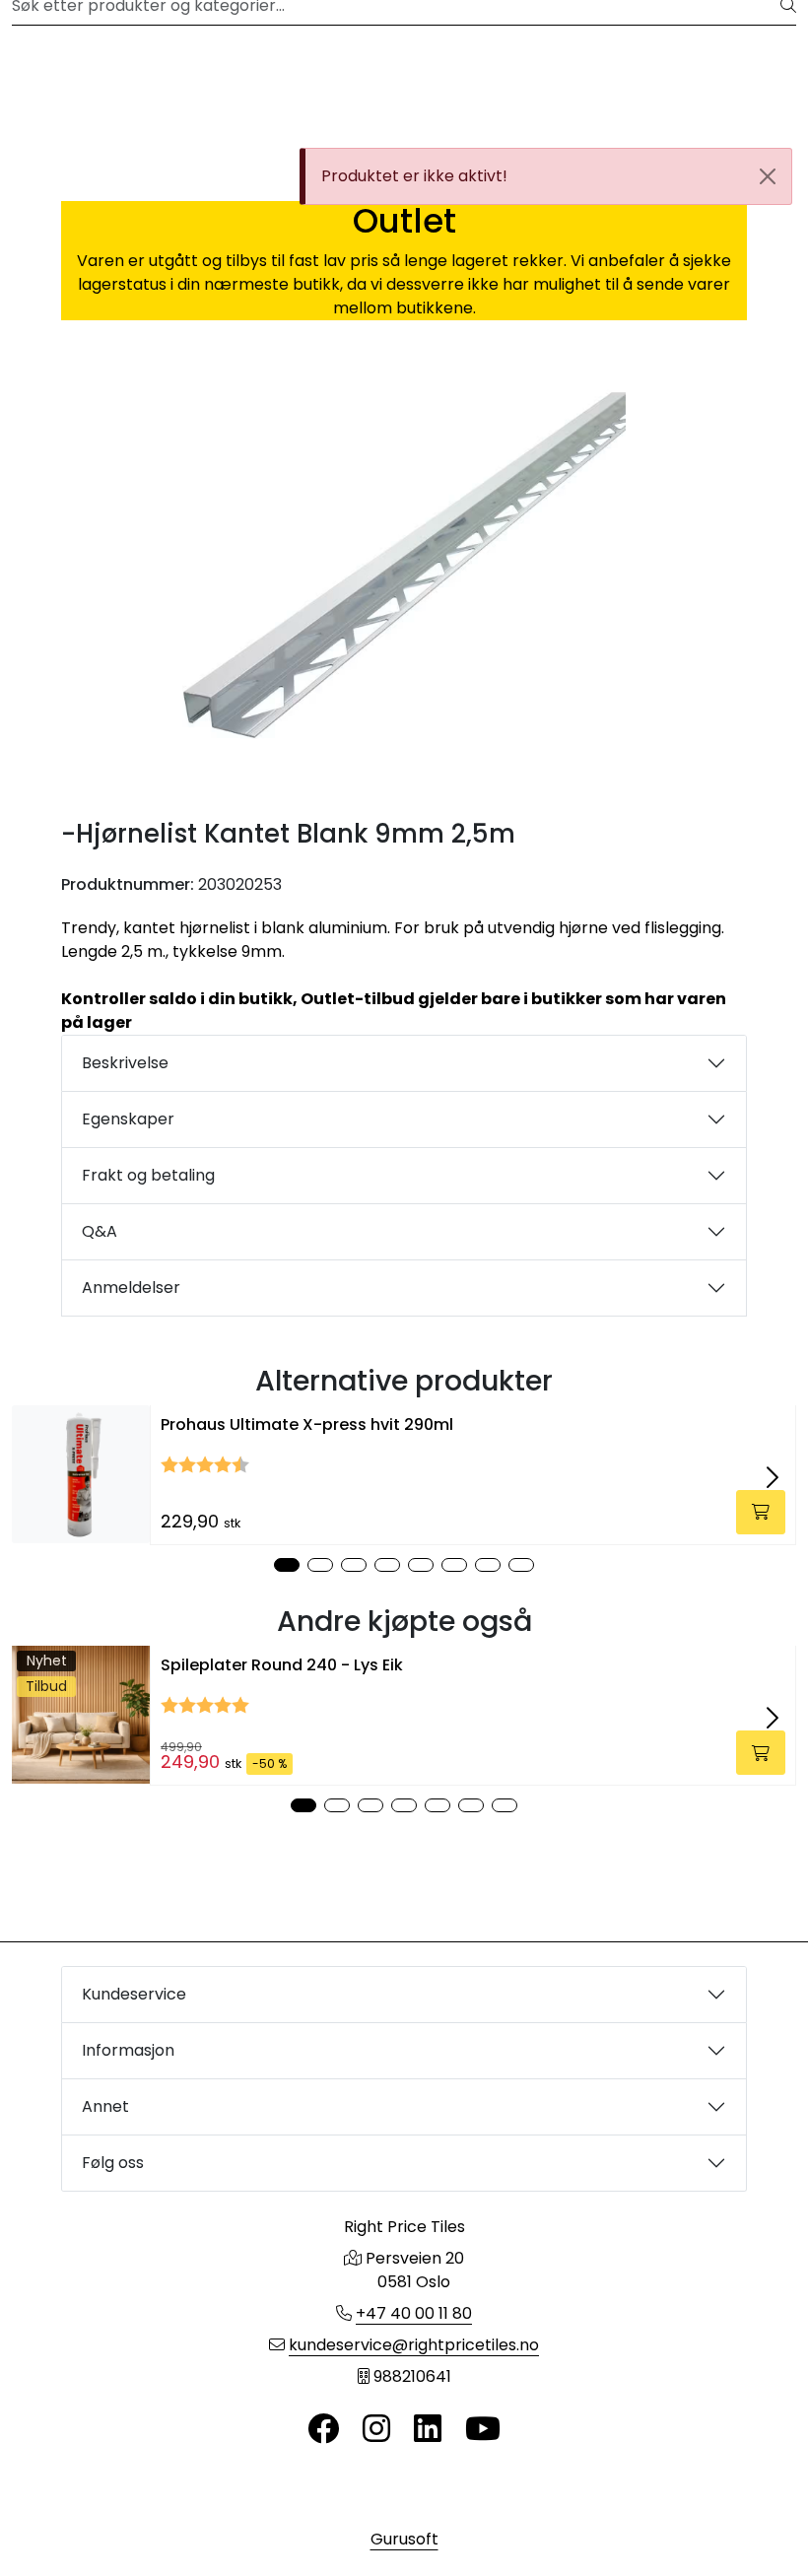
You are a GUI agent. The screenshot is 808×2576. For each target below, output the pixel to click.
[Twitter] (323, 2430)
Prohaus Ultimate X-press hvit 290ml (307, 1424)
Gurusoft (404, 2539)
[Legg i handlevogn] (761, 1512)
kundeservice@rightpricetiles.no (414, 2345)
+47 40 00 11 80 (414, 2313)
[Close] (768, 176)
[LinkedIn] (428, 2430)
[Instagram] (376, 2430)
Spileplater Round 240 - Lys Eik (282, 1665)
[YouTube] (483, 2430)
